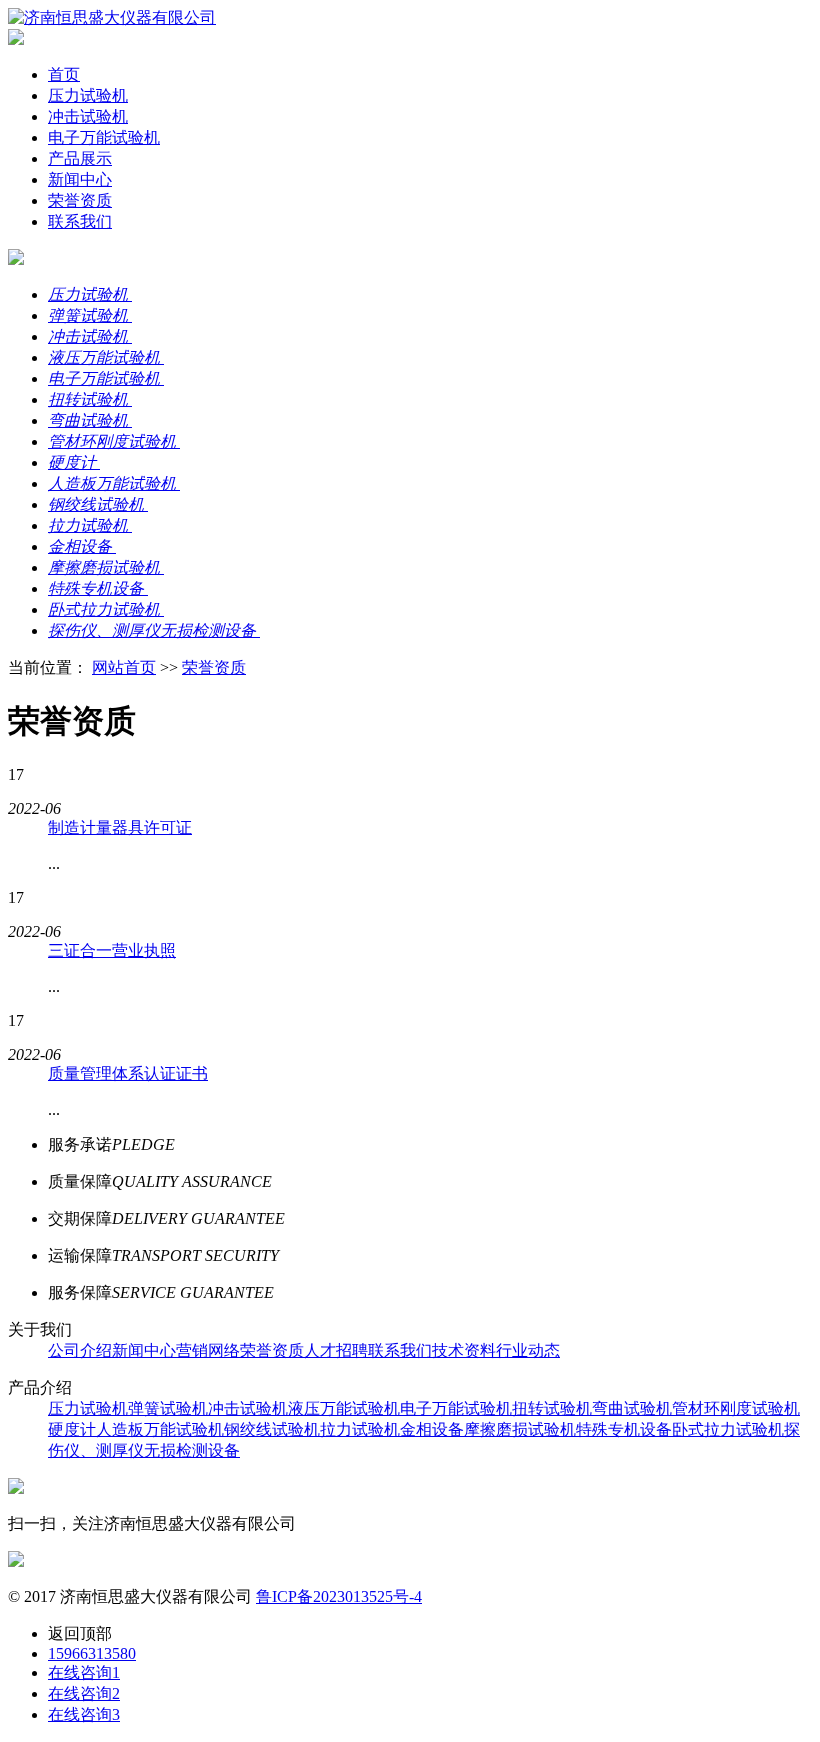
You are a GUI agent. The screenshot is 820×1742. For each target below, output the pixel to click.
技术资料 (464, 1350)
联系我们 (80, 221)
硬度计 (72, 1429)
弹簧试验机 (168, 1408)
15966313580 (92, 1653)
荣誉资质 (80, 200)
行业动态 (528, 1350)
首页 (64, 74)
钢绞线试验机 (272, 1429)
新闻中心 (80, 179)
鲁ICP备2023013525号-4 (339, 1596)
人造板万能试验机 (160, 1429)
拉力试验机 (360, 1429)
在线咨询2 (84, 1693)
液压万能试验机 (344, 1408)
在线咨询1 (84, 1672)
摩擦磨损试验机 (520, 1429)
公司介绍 (80, 1350)
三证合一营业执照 (112, 950)
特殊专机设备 (624, 1429)
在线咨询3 (84, 1714)
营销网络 (208, 1350)
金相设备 (432, 1429)
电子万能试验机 (104, 137)
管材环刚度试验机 (736, 1408)
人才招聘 (336, 1350)
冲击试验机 (88, 116)
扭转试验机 (552, 1408)
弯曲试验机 (632, 1408)
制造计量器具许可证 (120, 827)
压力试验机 (88, 95)
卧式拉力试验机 (728, 1429)
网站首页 (124, 667)
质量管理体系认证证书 (128, 1073)
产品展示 (80, 158)
